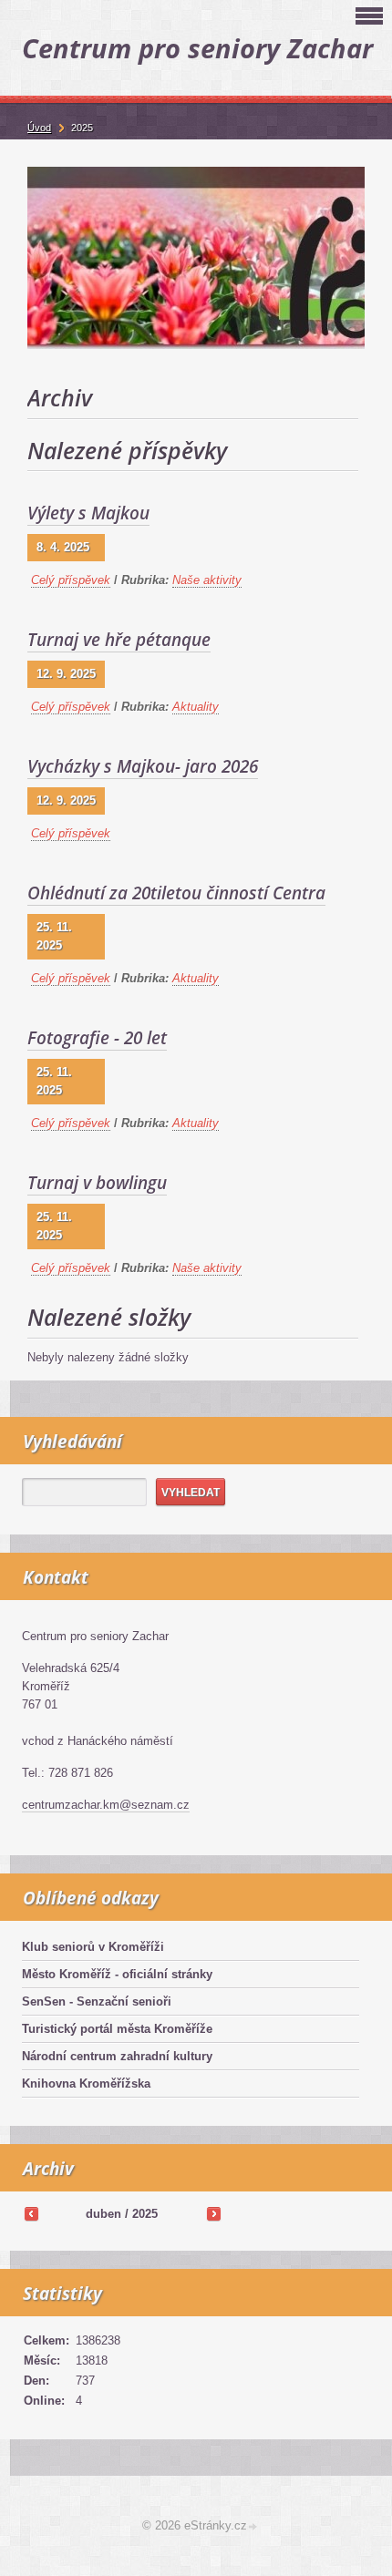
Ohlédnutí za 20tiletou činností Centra (176, 893)
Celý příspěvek (71, 580)
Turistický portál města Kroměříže (117, 2029)
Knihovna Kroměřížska (86, 2083)
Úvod (39, 128)
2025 (145, 2214)
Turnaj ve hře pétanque (119, 640)
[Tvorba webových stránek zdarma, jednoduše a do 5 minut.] (253, 2527)
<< (31, 2213)
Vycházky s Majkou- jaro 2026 (143, 766)
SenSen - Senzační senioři (97, 2001)
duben (103, 2214)
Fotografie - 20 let (97, 1038)
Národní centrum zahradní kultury (117, 2056)
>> (213, 2213)
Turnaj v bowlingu (97, 1183)
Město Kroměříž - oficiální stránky (117, 1974)
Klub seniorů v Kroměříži (93, 1947)
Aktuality (196, 707)
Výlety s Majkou (88, 513)
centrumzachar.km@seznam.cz (106, 1805)
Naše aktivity (207, 580)
